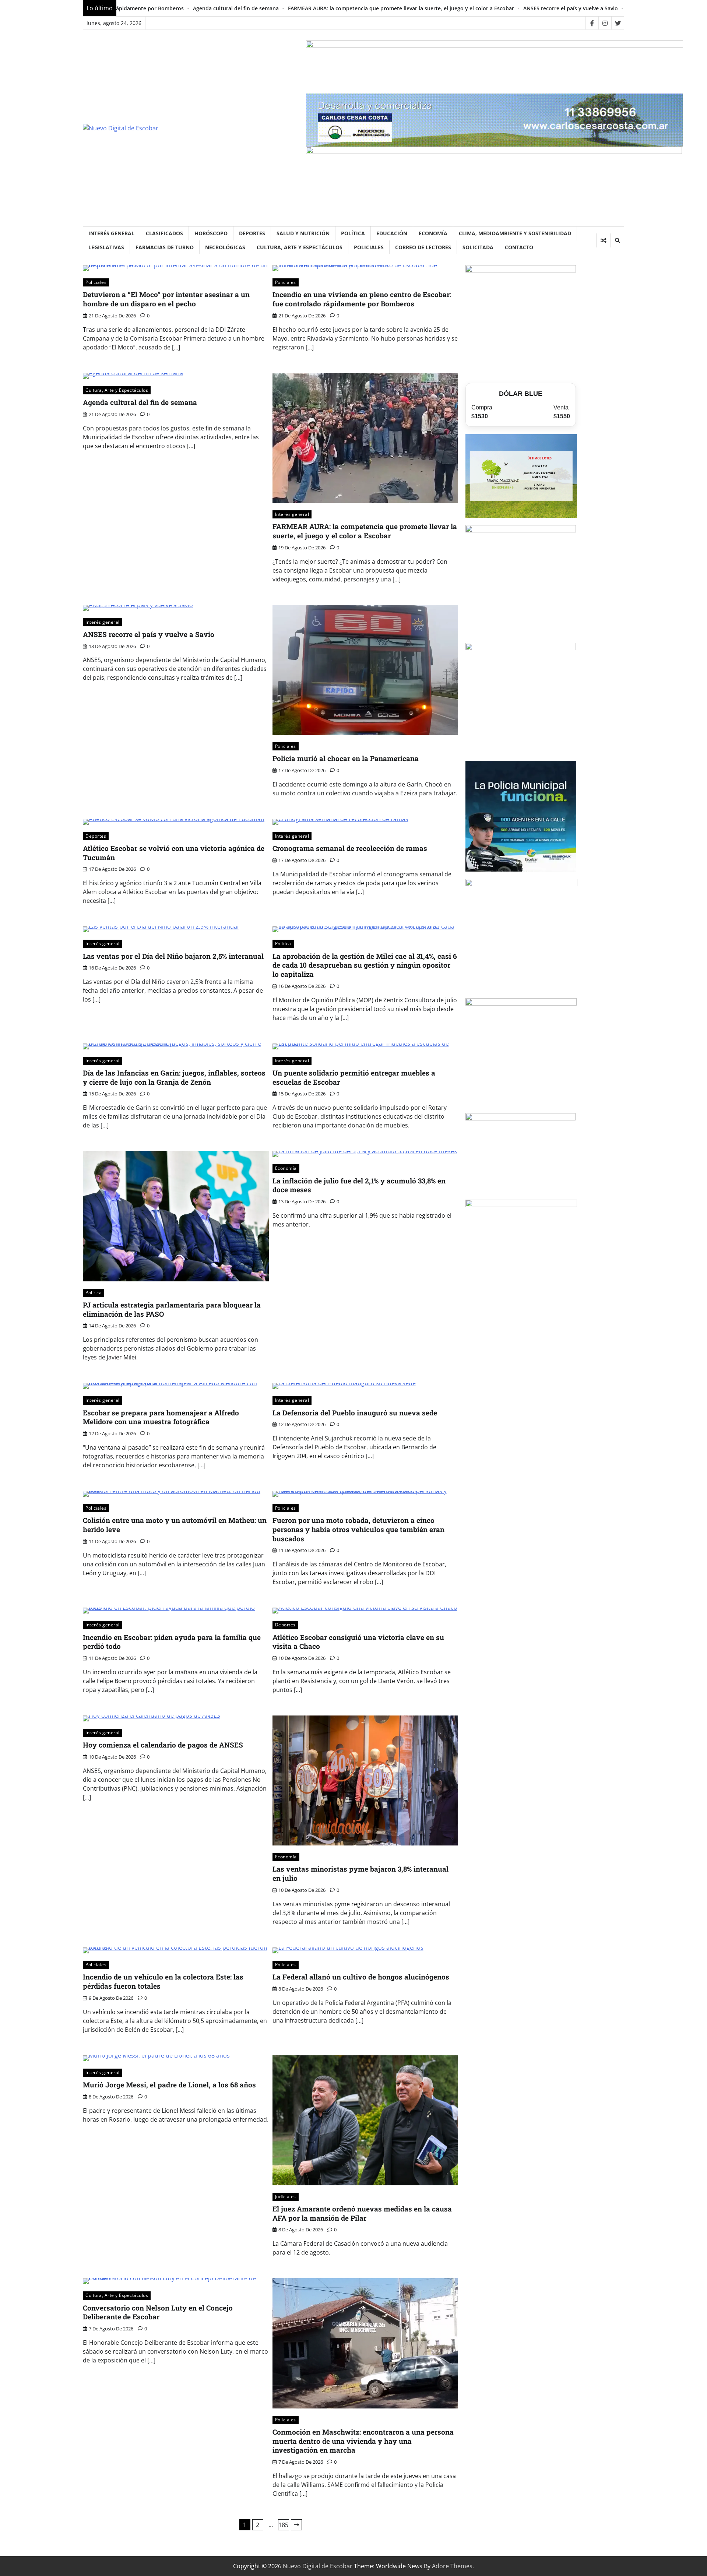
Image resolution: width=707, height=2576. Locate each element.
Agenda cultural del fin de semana (140, 402)
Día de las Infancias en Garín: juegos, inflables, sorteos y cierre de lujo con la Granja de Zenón (174, 1077)
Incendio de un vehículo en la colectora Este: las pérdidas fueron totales (163, 1981)
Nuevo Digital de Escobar (318, 2566)
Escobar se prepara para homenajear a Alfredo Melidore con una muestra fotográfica (161, 1417)
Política (353, 233)
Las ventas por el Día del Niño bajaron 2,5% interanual (173, 956)
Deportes (252, 233)
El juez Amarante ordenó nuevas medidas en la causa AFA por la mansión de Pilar (362, 2213)
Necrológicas (225, 247)
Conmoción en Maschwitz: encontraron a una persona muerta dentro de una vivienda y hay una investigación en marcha (363, 2441)
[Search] (617, 240)
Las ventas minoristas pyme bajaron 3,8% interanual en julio (360, 1873)
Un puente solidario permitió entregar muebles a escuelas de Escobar (354, 1077)
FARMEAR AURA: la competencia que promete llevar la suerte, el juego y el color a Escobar (231, 8)
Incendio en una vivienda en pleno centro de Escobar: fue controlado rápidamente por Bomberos (362, 299)
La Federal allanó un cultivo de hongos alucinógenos (361, 1977)
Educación (392, 233)
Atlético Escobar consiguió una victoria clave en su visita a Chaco (358, 1642)
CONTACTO (519, 247)
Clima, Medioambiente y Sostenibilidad (515, 233)
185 (283, 2525)
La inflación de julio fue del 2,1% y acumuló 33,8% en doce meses (359, 1185)
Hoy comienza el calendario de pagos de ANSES (163, 1745)
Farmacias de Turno (165, 247)
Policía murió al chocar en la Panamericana (511, 8)
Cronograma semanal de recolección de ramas (350, 848)
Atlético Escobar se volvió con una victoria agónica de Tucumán (174, 853)
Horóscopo (211, 233)
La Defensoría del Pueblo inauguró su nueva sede (355, 1413)
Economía (433, 233)
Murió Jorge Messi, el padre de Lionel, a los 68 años (169, 2085)
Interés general (111, 233)
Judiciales (286, 2197)
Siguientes (296, 2525)
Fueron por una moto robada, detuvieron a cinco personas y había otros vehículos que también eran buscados (358, 1529)
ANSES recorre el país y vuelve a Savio (400, 8)
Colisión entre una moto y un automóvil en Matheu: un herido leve (175, 1525)
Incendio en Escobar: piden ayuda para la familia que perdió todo (172, 1642)
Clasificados (164, 233)
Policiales (369, 247)
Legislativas (106, 247)
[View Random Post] (603, 240)
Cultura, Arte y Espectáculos (300, 247)
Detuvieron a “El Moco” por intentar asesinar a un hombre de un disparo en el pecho (166, 299)
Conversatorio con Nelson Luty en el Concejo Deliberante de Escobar (158, 2312)
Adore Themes (452, 2566)
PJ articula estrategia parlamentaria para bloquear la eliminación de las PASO (172, 1309)
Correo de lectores (423, 247)
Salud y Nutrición (303, 233)
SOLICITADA (478, 247)
